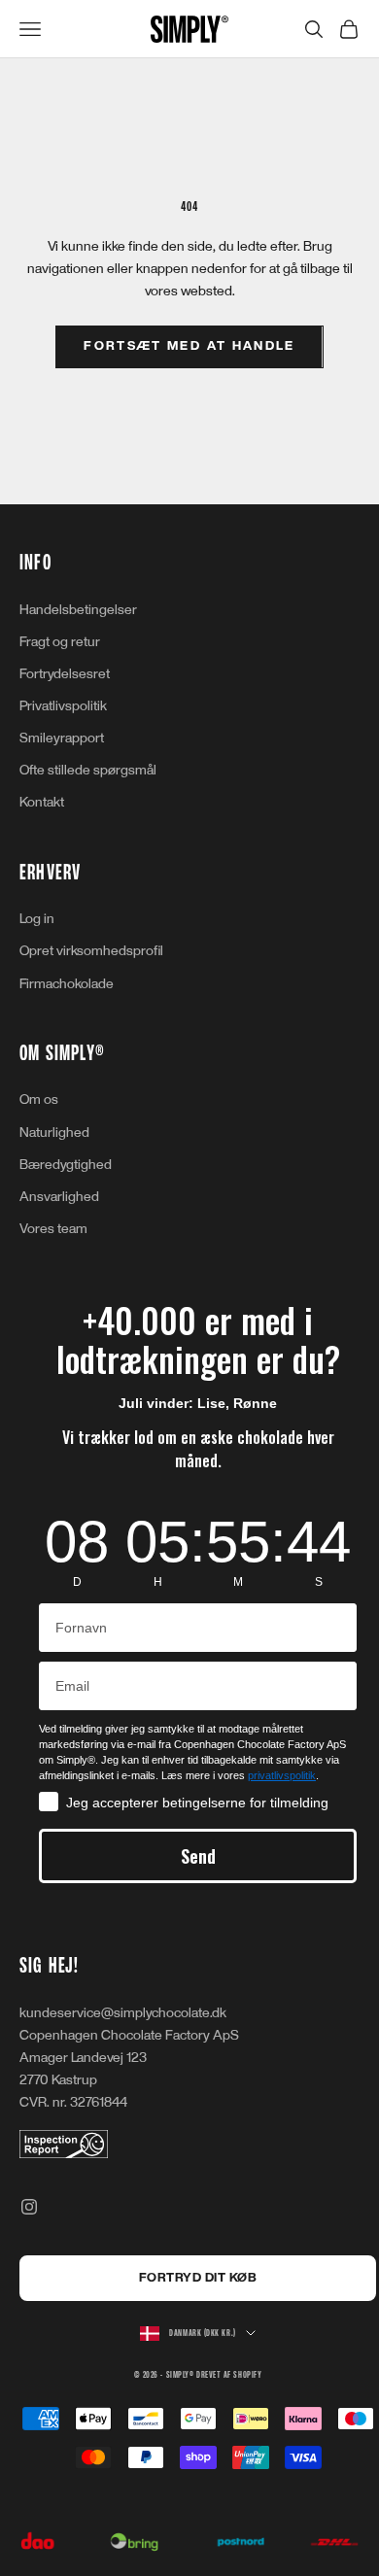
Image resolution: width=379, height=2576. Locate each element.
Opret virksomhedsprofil (91, 951)
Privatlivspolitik (63, 706)
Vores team (53, 1229)
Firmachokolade (67, 984)
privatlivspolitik (282, 1775)
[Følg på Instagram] (29, 2207)
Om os (39, 1099)
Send (198, 1856)
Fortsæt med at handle (189, 346)
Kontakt (42, 802)
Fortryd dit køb (198, 2278)
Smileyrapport (62, 738)
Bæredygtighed (66, 1165)
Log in (37, 919)
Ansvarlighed (59, 1197)
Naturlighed (54, 1133)
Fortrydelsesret (65, 674)
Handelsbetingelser (78, 610)
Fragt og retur (60, 642)
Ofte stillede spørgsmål (88, 770)
